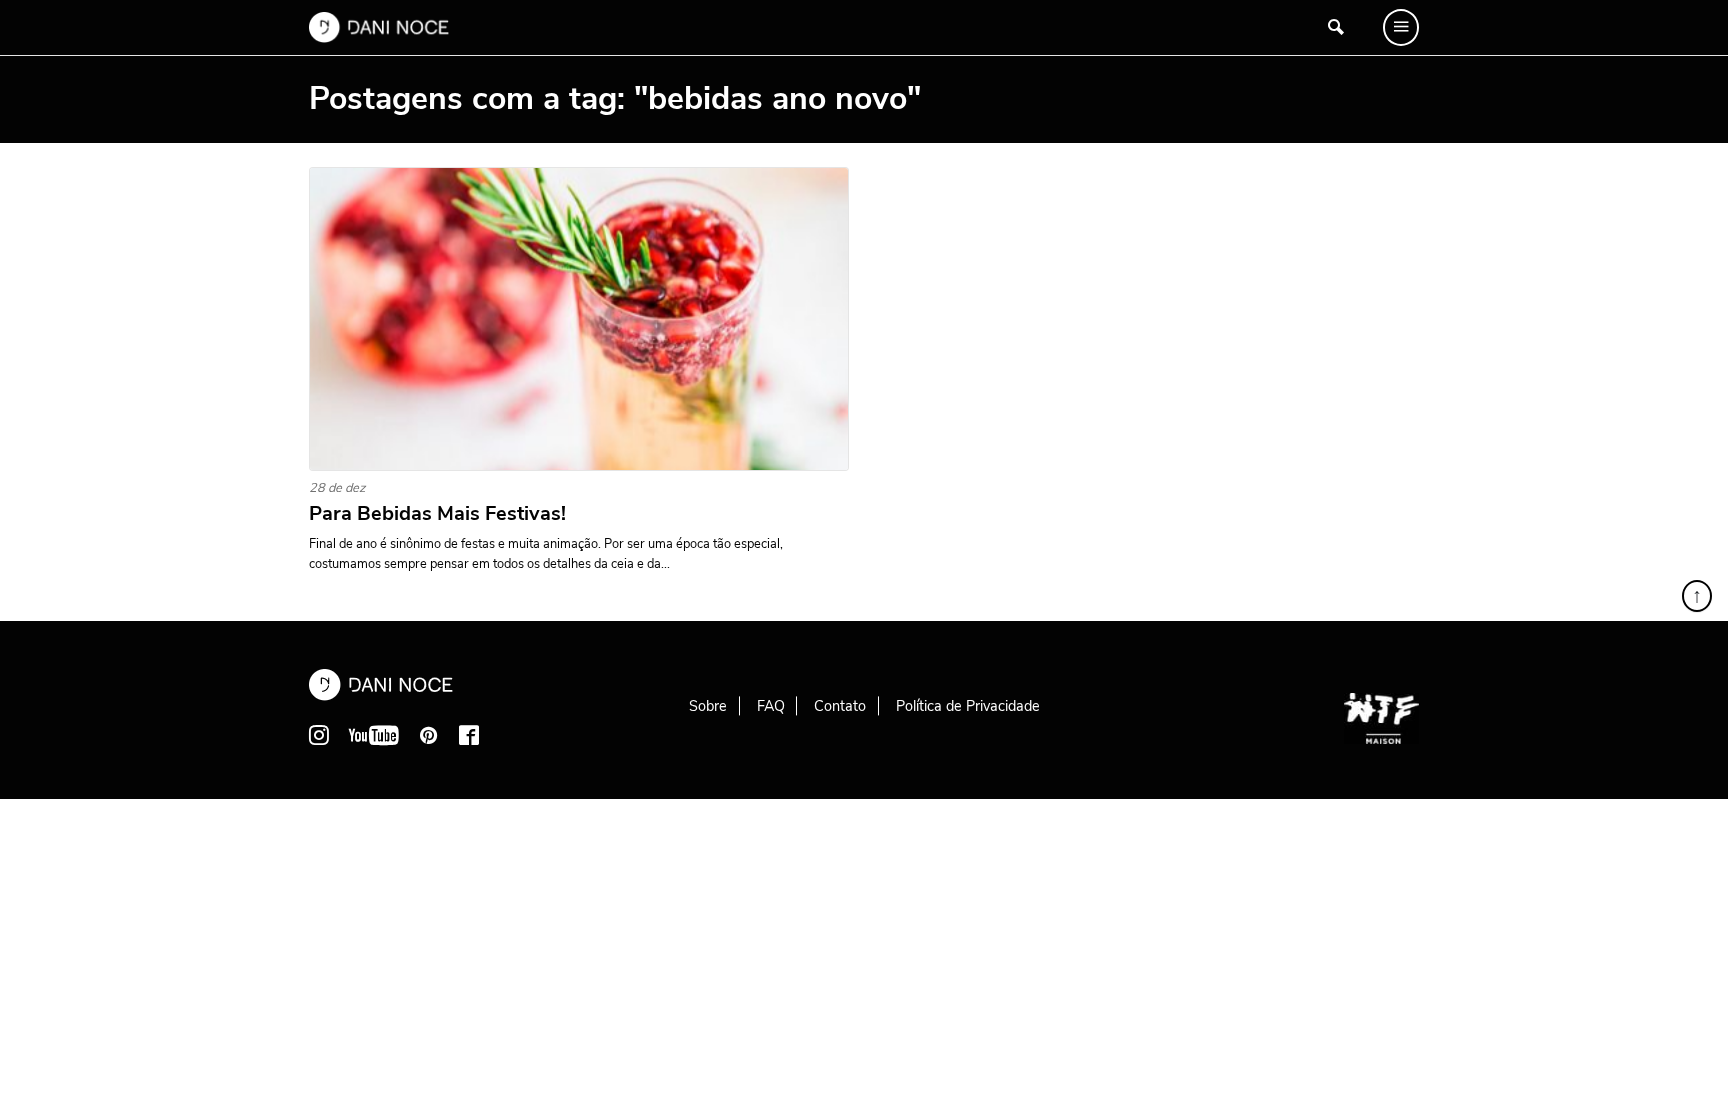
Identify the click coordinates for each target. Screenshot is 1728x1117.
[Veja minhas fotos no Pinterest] (429, 735)
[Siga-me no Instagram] (319, 735)
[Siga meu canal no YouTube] (374, 735)
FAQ (771, 706)
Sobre (708, 706)
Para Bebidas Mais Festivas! (437, 514)
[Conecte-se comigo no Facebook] (469, 735)
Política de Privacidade (968, 706)
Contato (840, 706)
